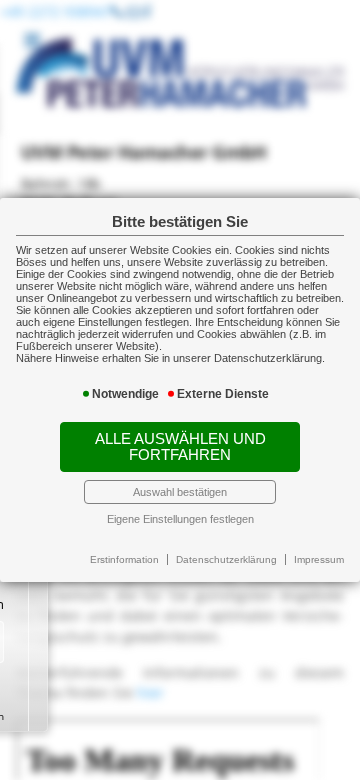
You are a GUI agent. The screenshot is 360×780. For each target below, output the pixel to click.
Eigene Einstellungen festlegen (180, 519)
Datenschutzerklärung (226, 559)
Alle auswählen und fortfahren (180, 447)
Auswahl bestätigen (180, 492)
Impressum (319, 559)
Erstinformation (124, 559)
